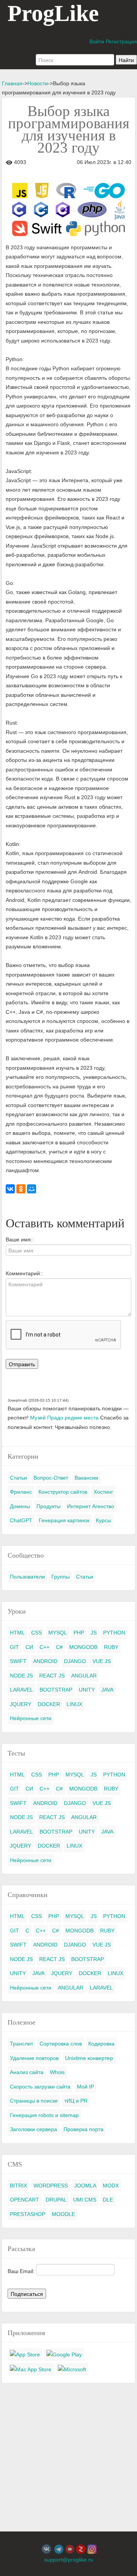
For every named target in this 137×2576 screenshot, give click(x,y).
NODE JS (21, 1676)
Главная (12, 83)
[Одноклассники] (21, 1189)
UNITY (87, 1690)
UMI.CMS (85, 2200)
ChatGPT (21, 1520)
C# (59, 1647)
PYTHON (114, 1633)
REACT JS (52, 1676)
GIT (14, 1647)
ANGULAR (84, 1676)
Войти (97, 41)
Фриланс (21, 1492)
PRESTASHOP (28, 2214)
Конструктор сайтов (63, 1492)
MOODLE (63, 2214)
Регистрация (121, 41)
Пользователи (27, 1577)
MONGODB (83, 1647)
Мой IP (85, 2087)
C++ (45, 1647)
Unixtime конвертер (89, 2058)
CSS (37, 1633)
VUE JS (102, 1661)
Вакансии (86, 1478)
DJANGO (75, 1661)
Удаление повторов (34, 2058)
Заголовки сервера (33, 2129)
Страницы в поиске (34, 2101)
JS (94, 1633)
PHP (79, 1633)
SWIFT (18, 1661)
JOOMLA (85, 2186)
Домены (20, 1506)
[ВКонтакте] (10, 1189)
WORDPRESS (51, 2186)
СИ (29, 1647)
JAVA (107, 1690)
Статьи (18, 1478)
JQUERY (21, 1704)
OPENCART (25, 2200)
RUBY (111, 1647)
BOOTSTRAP (56, 1690)
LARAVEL (22, 1690)
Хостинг (103, 1492)
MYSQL (58, 1633)
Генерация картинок (64, 1520)
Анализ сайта (27, 2072)
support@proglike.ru (69, 2560)
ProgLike (53, 13)
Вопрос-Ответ (51, 1478)
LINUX (74, 1704)
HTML (17, 1633)
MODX (111, 2186)
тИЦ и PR (76, 2101)
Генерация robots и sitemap (44, 2115)
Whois (57, 2072)
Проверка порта (84, 2129)
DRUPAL (56, 2200)
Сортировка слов (61, 2044)
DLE (108, 2200)
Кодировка (101, 2044)
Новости (38, 83)
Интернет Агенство (91, 1506)
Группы (61, 1577)
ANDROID (45, 1661)
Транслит (22, 2044)
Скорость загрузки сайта (40, 2087)
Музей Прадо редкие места (64, 1418)
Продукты (49, 1506)
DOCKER (49, 1704)
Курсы (104, 1520)
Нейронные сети (31, 1718)
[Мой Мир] (32, 1189)
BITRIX (18, 2186)
